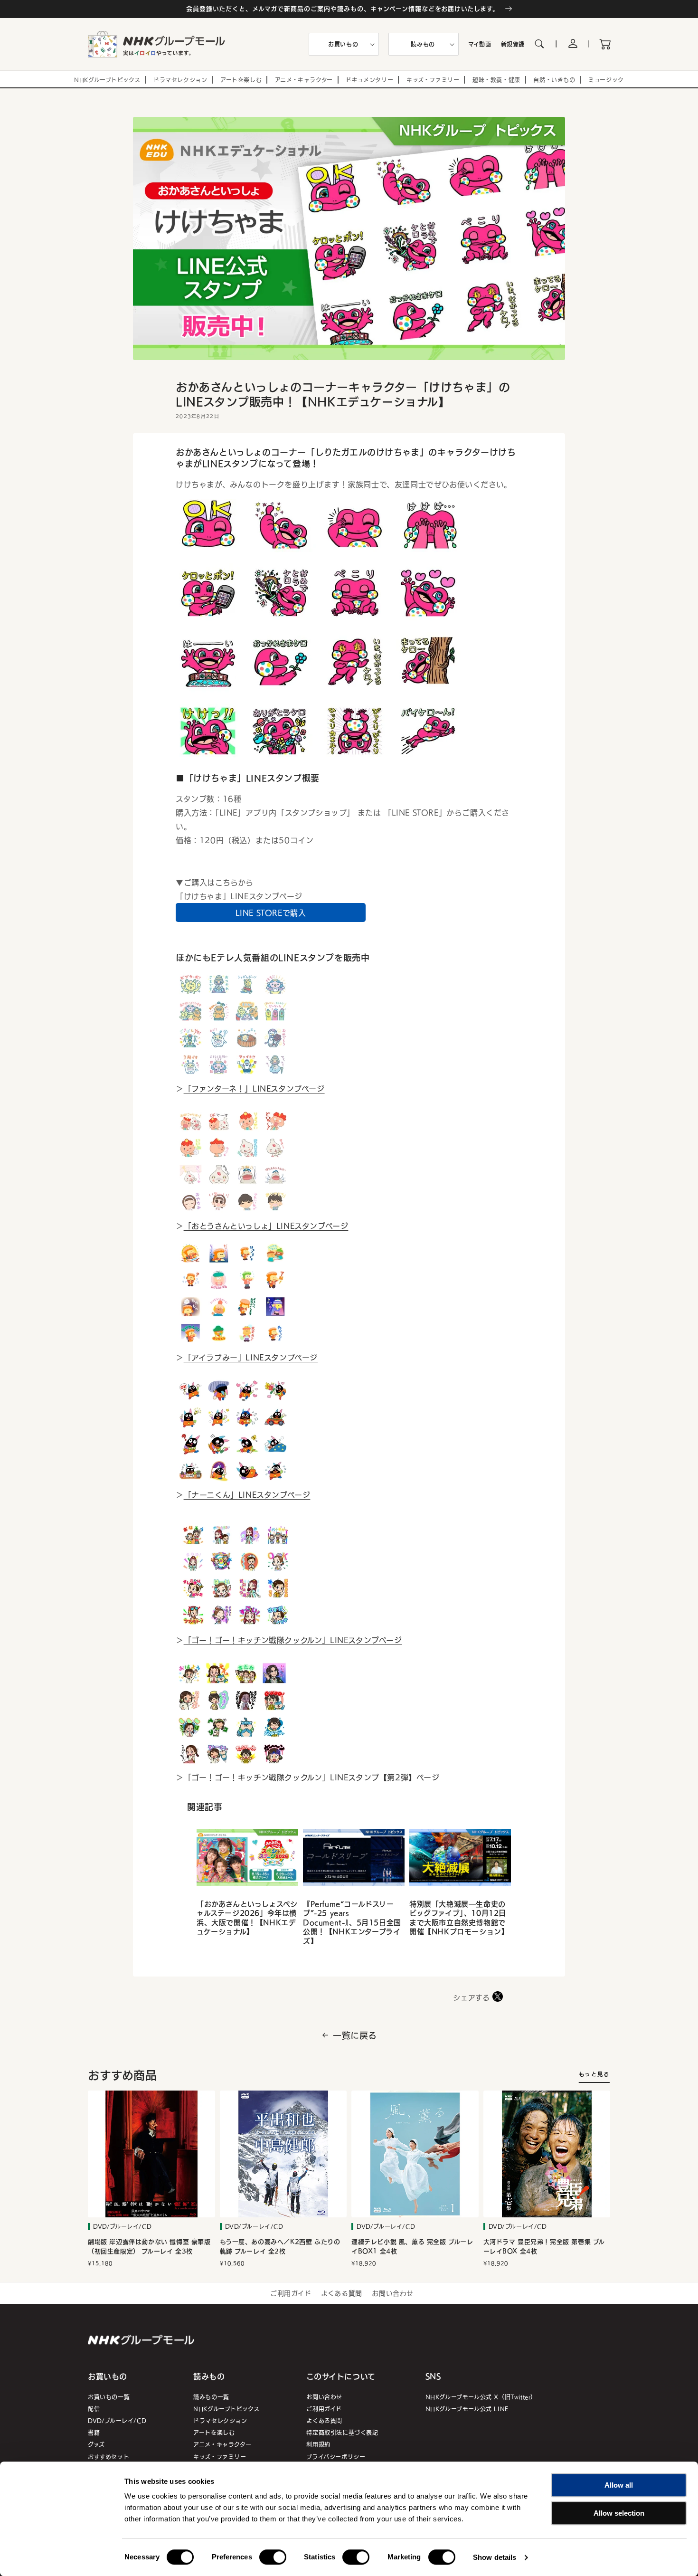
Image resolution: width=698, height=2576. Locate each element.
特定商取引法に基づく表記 (342, 2432)
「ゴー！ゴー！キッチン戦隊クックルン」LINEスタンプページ (293, 1640)
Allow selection (619, 2513)
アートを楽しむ (214, 2432)
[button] (344, 44)
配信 (94, 2409)
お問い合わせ (393, 2293)
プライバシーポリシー (336, 2457)
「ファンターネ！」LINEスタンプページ (254, 1088)
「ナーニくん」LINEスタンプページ (247, 1494)
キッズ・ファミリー (220, 2457)
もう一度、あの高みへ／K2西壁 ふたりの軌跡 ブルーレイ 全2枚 (280, 2247)
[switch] (273, 2557)
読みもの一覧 (211, 2397)
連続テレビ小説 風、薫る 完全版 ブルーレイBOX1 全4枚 (412, 2247)
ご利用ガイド (291, 2293)
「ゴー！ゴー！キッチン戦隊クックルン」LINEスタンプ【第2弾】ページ (312, 1777)
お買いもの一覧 (109, 2397)
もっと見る (594, 2074)
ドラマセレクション (220, 2420)
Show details (495, 2557)
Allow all (619, 2485)
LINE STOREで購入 (271, 913)
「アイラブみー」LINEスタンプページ (251, 1357)
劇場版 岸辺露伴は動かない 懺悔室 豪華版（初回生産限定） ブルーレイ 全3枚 (149, 2247)
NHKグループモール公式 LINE (467, 2409)
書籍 (94, 2432)
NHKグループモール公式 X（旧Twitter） (481, 2397)
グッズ (96, 2444)
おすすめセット (108, 2457)
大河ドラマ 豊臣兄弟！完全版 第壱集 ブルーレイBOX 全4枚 (544, 2247)
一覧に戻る (355, 2035)
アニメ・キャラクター (222, 2444)
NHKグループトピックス (226, 2409)
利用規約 (318, 2444)
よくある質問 (342, 2293)
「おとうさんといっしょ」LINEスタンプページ (266, 1226)
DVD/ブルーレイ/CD (117, 2420)
